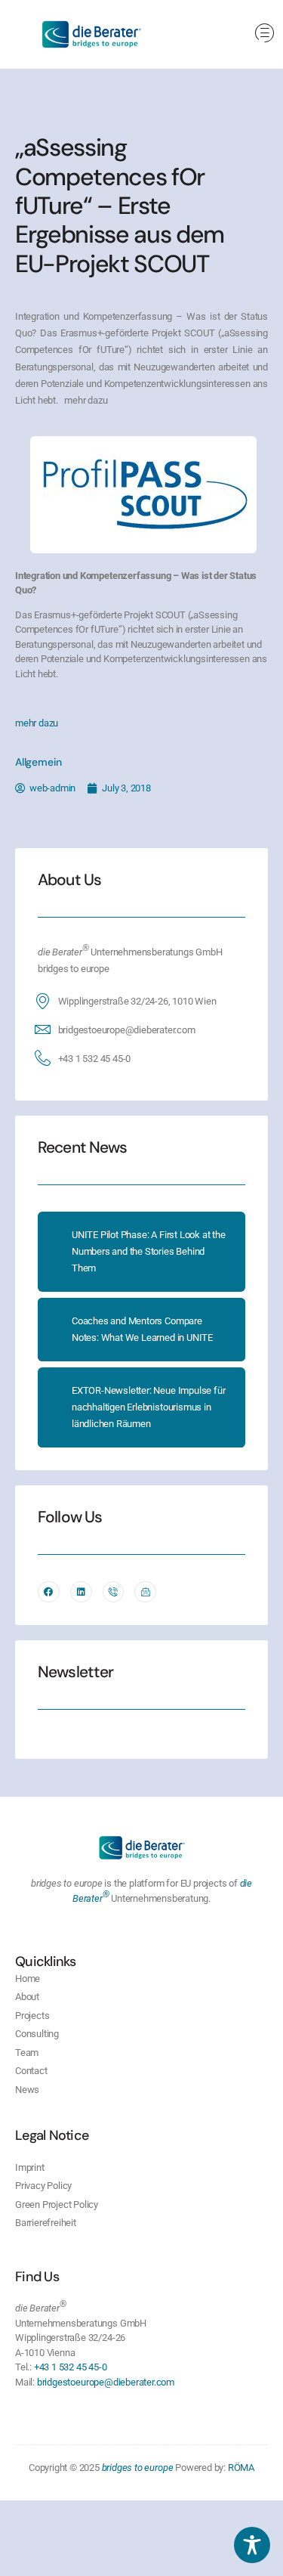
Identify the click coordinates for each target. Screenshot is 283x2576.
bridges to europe (138, 2468)
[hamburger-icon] (265, 34)
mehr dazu (37, 723)
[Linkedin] (81, 1592)
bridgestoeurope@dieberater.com (127, 1030)
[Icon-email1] (145, 1592)
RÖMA (241, 2468)
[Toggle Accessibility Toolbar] (252, 2545)
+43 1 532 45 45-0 (95, 1059)
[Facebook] (49, 1592)
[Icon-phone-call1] (114, 1592)
